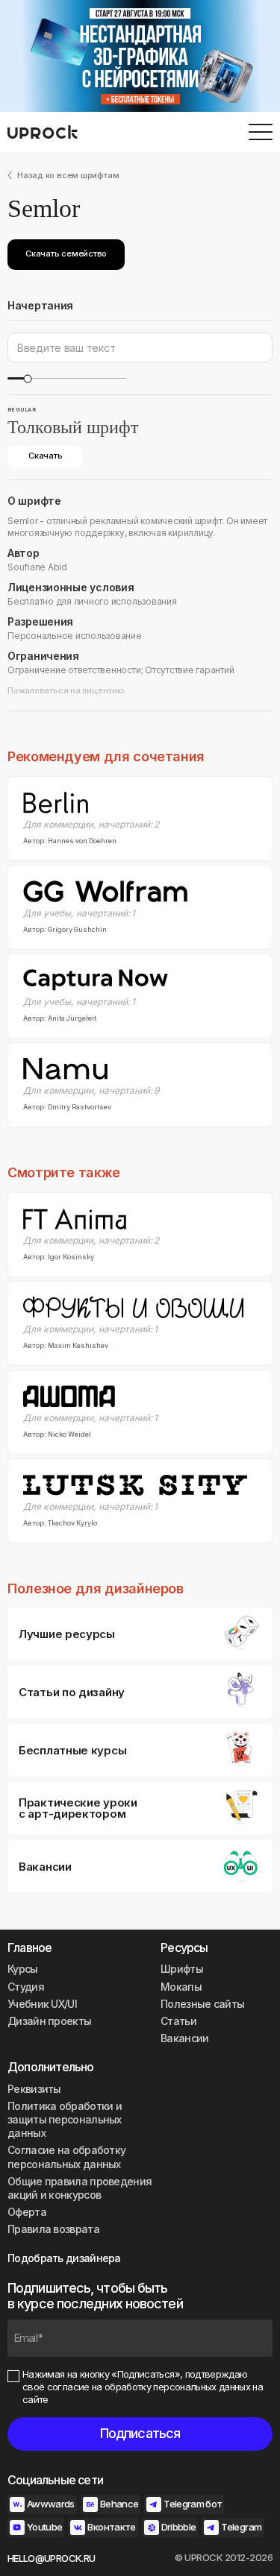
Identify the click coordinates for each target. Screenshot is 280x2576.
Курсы (23, 1969)
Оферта (27, 2212)
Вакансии (184, 2038)
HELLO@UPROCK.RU (51, 2558)
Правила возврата (53, 2229)
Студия (26, 1987)
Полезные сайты (202, 2004)
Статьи (178, 2021)
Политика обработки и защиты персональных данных (65, 2119)
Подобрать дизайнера (64, 2258)
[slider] (27, 378)
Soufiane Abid (37, 567)
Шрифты (182, 1969)
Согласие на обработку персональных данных (66, 2157)
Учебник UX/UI (42, 2004)
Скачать (45, 456)
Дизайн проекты (49, 2021)
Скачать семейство (66, 253)
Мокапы (181, 1987)
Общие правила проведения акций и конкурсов (80, 2188)
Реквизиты (34, 2089)
